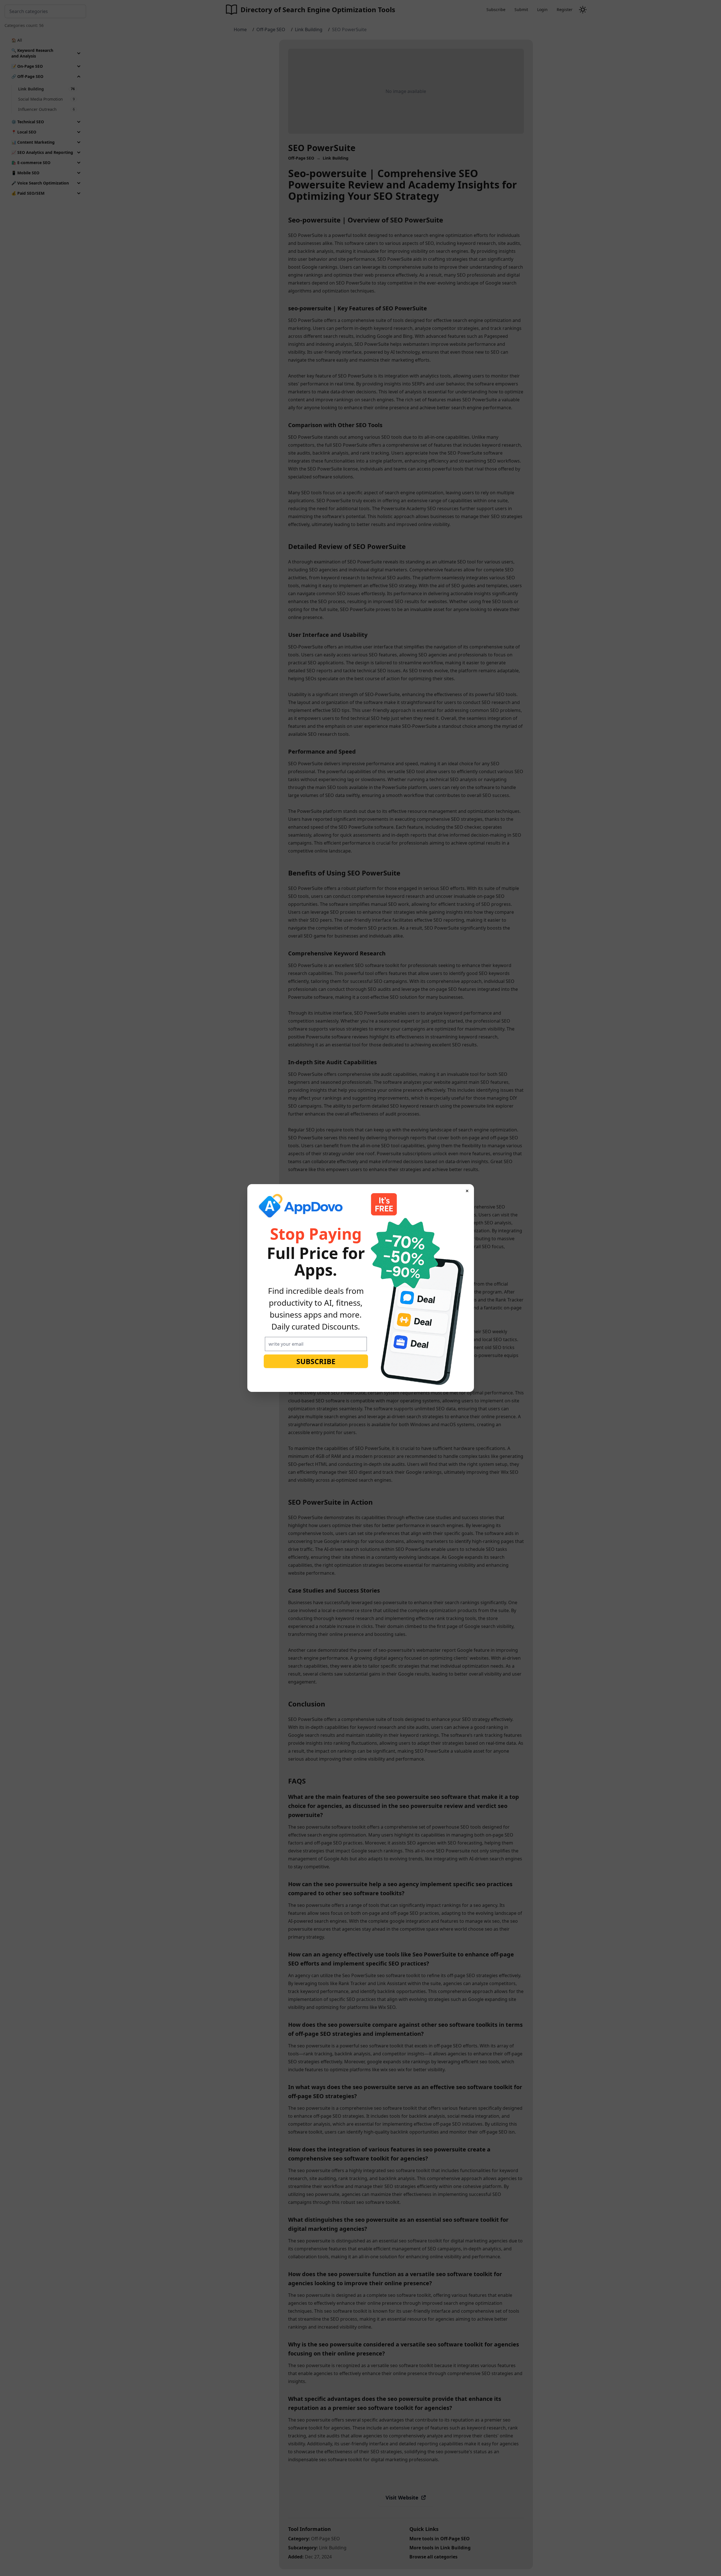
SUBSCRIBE (316, 1361)
